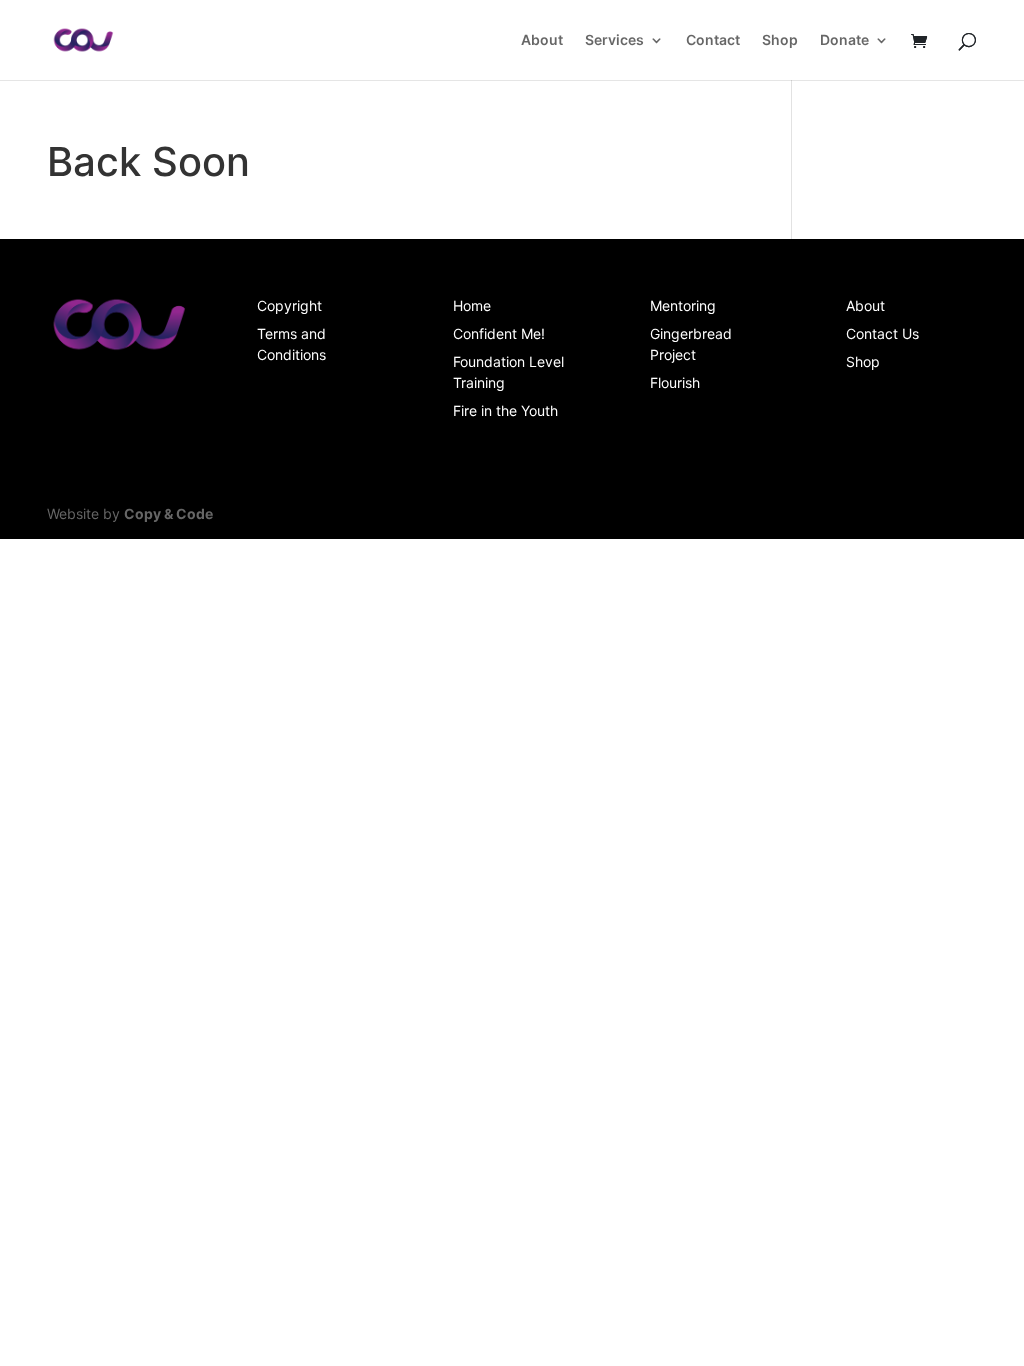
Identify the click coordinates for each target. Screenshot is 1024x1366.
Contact (713, 40)
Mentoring (683, 305)
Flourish (675, 382)
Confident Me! (499, 333)
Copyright (289, 305)
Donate (844, 40)
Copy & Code (168, 513)
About (542, 40)
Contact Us (882, 333)
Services (614, 40)
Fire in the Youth (505, 410)
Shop (780, 40)
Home (472, 305)
